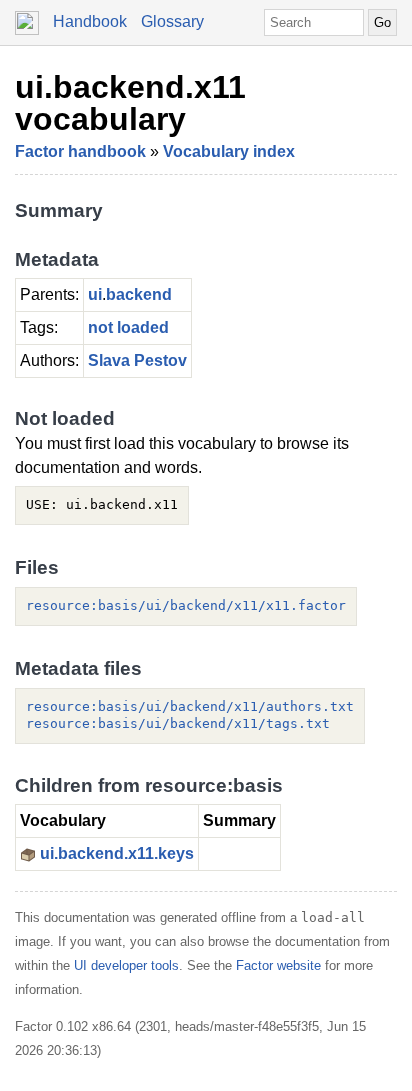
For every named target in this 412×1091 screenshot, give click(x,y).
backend (139, 294)
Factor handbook (80, 151)
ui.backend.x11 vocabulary (130, 103)
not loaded (128, 327)
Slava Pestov (137, 360)
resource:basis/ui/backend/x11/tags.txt (178, 723)
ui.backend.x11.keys (117, 853)
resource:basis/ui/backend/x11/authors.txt (190, 706)
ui (95, 294)
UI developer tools (126, 965)
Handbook (90, 21)
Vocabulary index (229, 151)
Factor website (278, 965)
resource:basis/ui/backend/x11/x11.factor (186, 605)
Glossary (172, 21)
